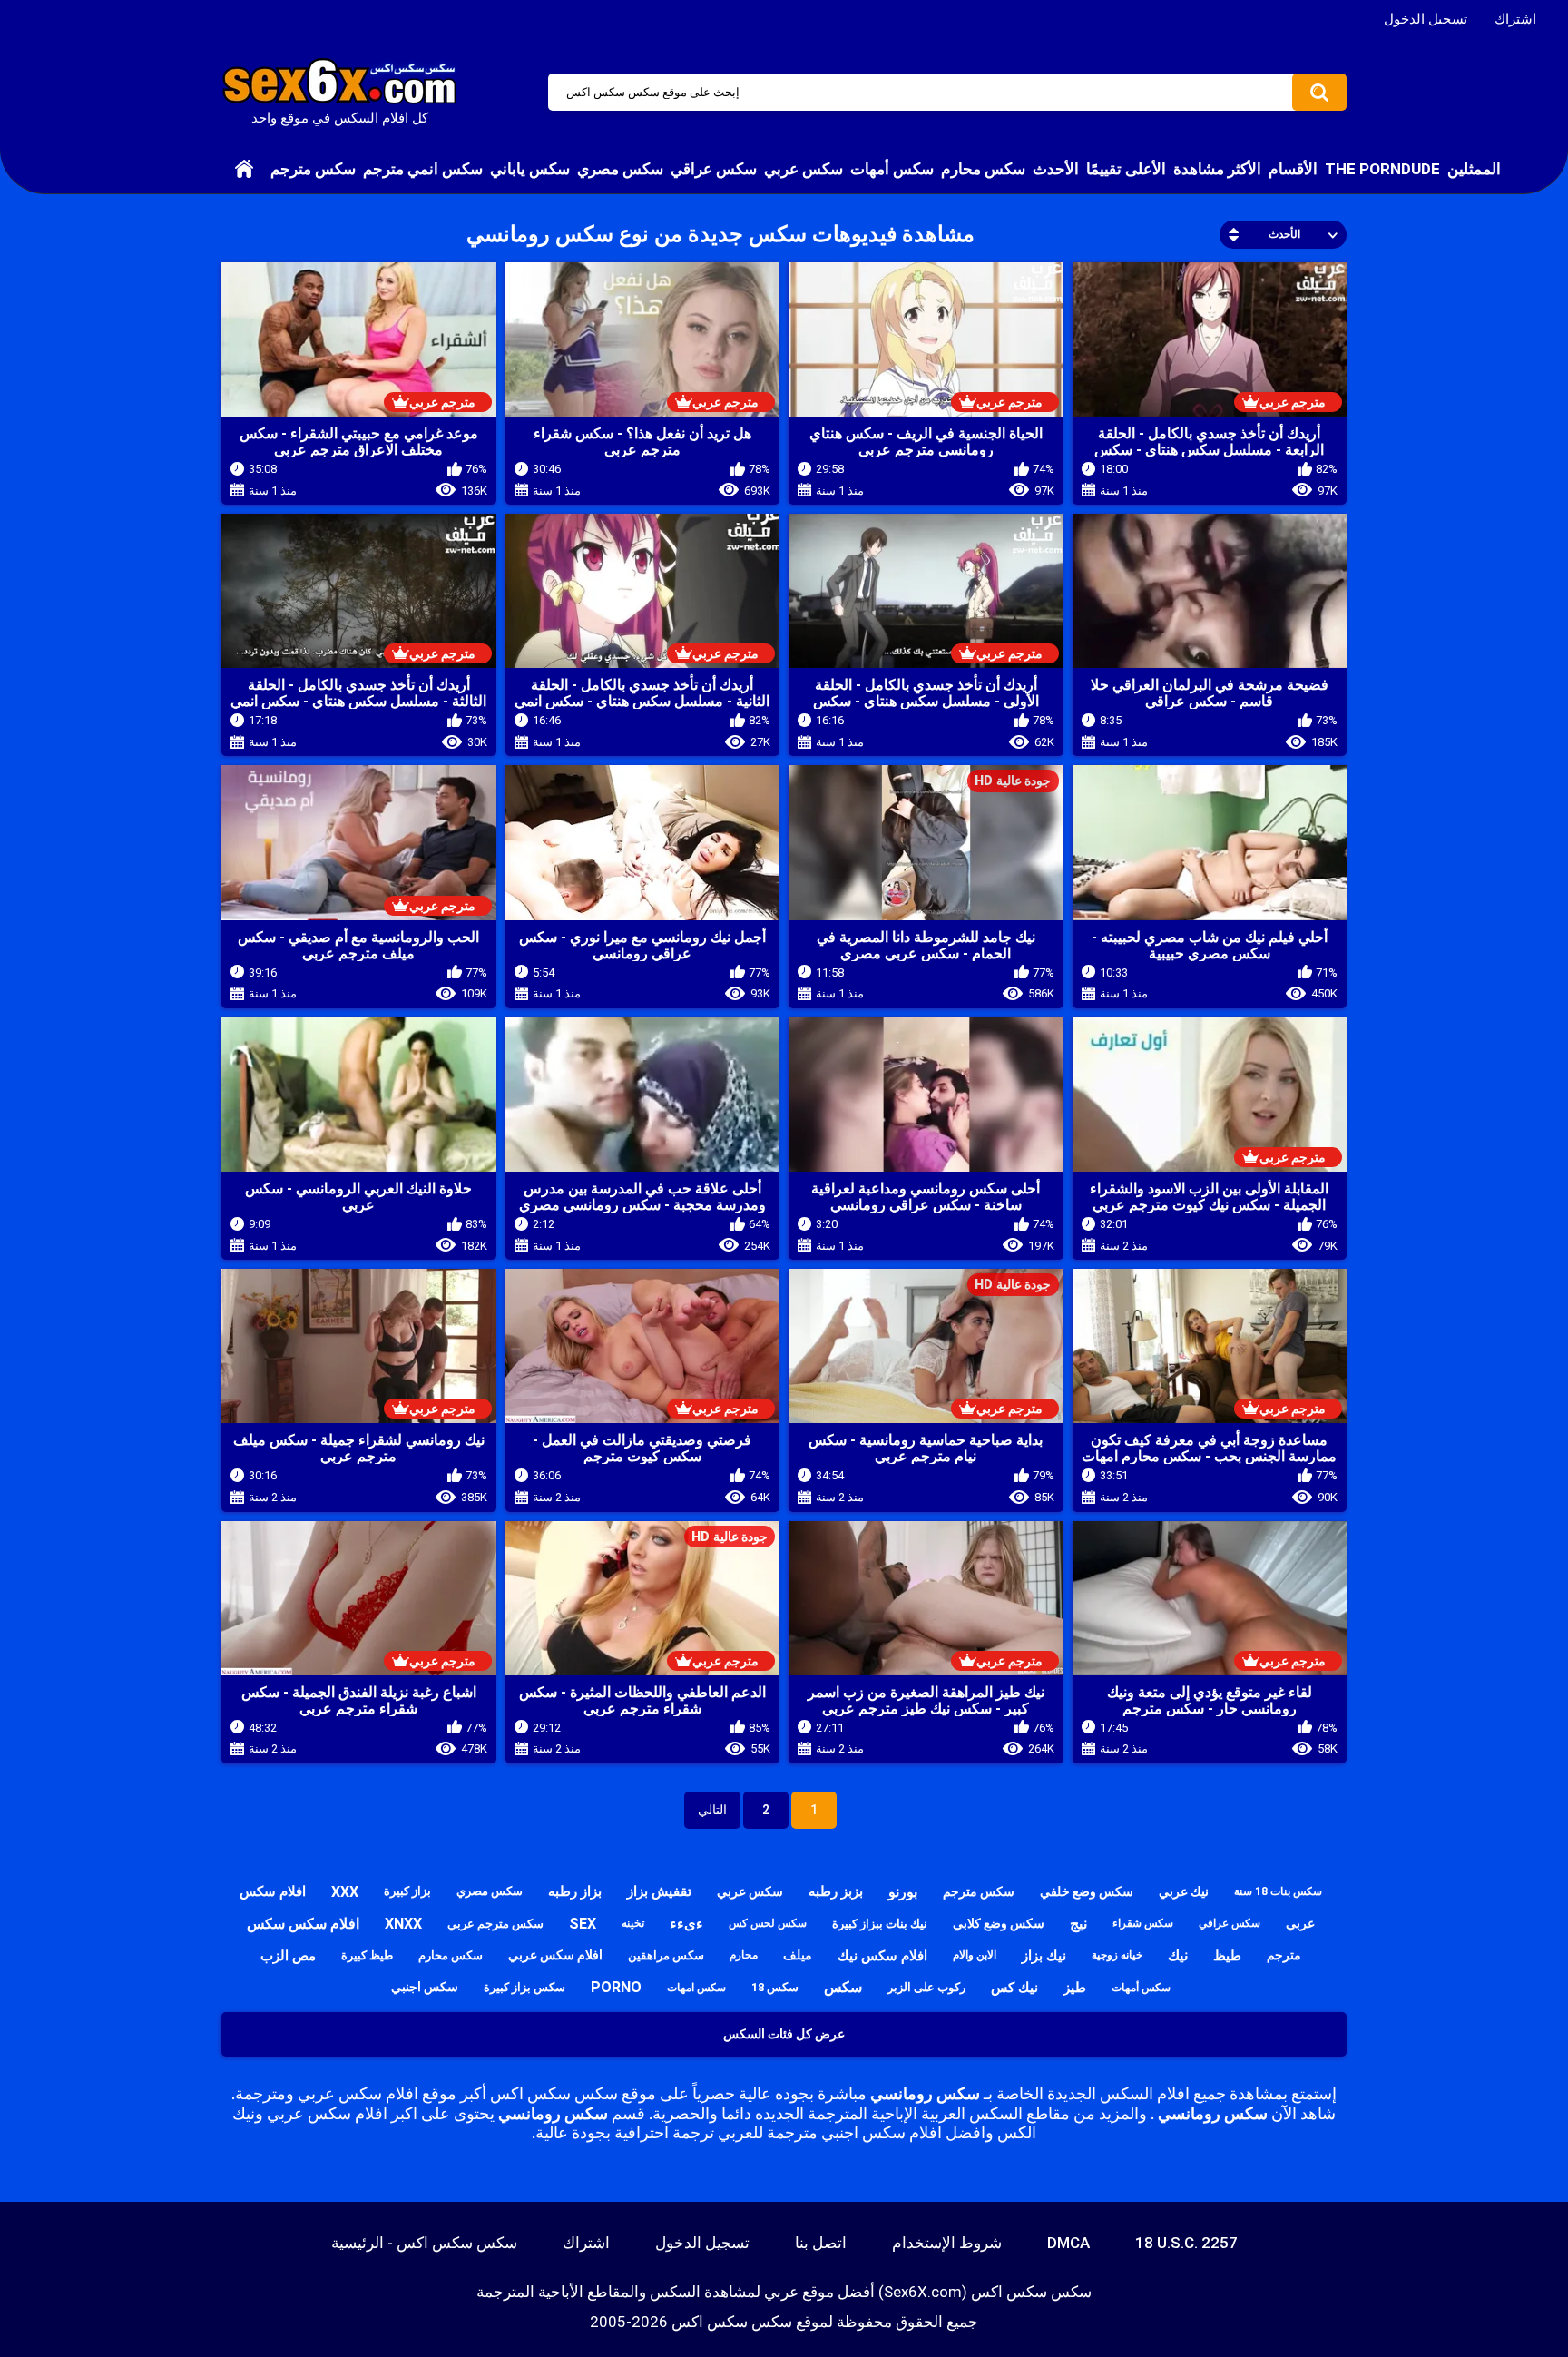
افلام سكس (273, 1891)
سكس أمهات (892, 169)
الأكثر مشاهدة (1217, 169)
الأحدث (1056, 169)
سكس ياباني (530, 169)
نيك (1178, 1955)
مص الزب (288, 1956)
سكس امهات (696, 1988)
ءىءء (686, 1924)
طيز (1075, 1988)
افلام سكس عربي (555, 1955)
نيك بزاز (1044, 1956)
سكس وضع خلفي (1087, 1891)
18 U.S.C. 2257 (1186, 2243)
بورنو (903, 1892)
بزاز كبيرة (407, 1891)
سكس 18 (775, 1987)
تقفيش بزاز (659, 1891)
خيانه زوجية (1117, 1955)
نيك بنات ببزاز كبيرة (880, 1924)
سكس (843, 1987)
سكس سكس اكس (732, 2322)
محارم (744, 1955)
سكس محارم (983, 169)
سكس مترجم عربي (495, 1924)
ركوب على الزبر (926, 1987)
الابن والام (975, 1955)
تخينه (633, 1923)
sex (583, 1924)
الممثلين (1474, 169)
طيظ (1227, 1956)
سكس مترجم (313, 169)
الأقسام (1293, 169)
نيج (1078, 1924)
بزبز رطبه (836, 1891)
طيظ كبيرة (367, 1955)
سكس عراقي (714, 169)
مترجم (1284, 1955)
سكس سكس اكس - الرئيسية (424, 2243)
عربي (1300, 1923)
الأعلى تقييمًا (1126, 169)
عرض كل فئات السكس (784, 2034)
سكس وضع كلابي (999, 1923)
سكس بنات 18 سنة (1278, 1891)
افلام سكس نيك (882, 1956)
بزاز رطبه (575, 1891)
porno (616, 1987)
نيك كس (1014, 1988)
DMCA (1068, 2243)
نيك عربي (1184, 1891)
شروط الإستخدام (947, 2243)
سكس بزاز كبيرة (524, 1987)
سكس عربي (804, 169)
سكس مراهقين (666, 1955)
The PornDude (1382, 169)
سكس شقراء (1143, 1923)
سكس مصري (620, 169)
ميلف (798, 1955)
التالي (712, 1810)
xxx (345, 1892)
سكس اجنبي (425, 1987)
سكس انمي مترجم (423, 169)
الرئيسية (244, 169)
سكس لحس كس (768, 1923)
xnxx (403, 1924)
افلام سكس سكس (303, 1924)
